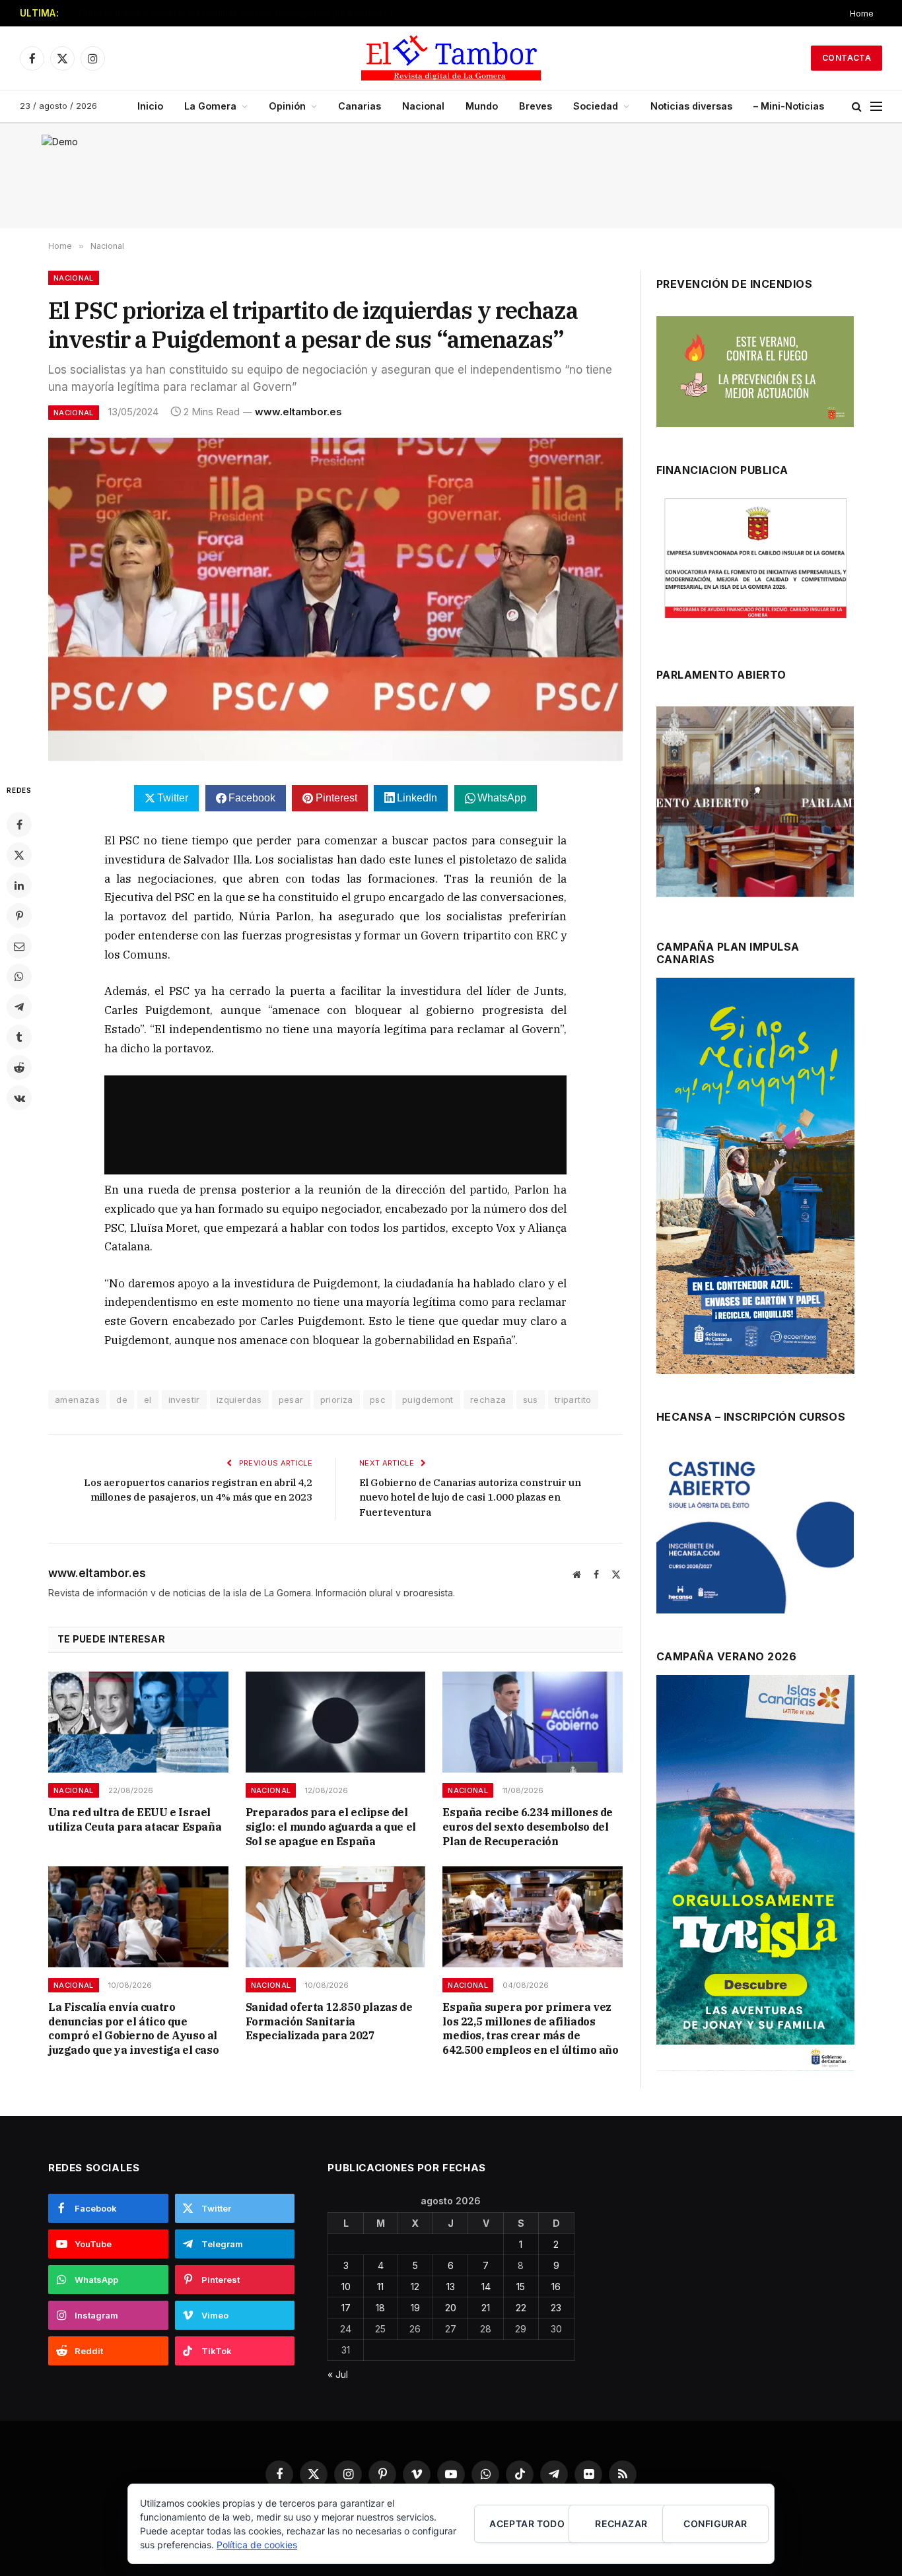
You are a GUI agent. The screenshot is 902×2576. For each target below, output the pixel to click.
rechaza (488, 1400)
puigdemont (428, 1400)
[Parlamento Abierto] (755, 805)
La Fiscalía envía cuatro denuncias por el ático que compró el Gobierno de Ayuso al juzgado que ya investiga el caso (133, 2028)
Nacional (423, 106)
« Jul (338, 2374)
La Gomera (210, 106)
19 (415, 2308)
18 (380, 2308)
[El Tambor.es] (451, 58)
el (148, 1400)
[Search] (857, 107)
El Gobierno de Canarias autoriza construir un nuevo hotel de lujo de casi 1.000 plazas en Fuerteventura (470, 1497)
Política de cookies (257, 2545)
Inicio (150, 106)
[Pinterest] (19, 916)
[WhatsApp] (19, 976)
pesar (291, 1400)
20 (451, 2308)
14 (486, 2287)
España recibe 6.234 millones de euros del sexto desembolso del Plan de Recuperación (528, 1827)
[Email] (19, 946)
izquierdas (239, 1400)
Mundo (482, 106)
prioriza (337, 1400)
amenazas (77, 1400)
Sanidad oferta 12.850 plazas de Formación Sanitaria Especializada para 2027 (329, 2021)
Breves (536, 106)
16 (556, 2287)
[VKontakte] (19, 1098)
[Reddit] (19, 1068)
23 (556, 2308)
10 (346, 2287)
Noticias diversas (691, 106)
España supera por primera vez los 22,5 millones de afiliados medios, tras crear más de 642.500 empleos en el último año (530, 2028)
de (122, 1400)
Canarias (360, 106)
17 (346, 2308)
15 (521, 2287)
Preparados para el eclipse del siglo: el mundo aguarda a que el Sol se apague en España (331, 1827)
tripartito (573, 1400)
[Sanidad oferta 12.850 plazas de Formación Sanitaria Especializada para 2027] (336, 1917)
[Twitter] (19, 855)
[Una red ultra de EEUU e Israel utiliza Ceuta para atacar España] (138, 1722)
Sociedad (596, 106)
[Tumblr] (19, 1037)
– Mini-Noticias (789, 106)
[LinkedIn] (19, 885)
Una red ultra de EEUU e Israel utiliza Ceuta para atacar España (212, 13)
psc (378, 1400)
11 (380, 2287)
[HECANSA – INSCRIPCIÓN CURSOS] (755, 1531)
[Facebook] (19, 825)
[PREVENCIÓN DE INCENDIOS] (755, 372)
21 (486, 2308)
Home (862, 13)
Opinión (287, 106)
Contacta (847, 58)
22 (521, 2308)
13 (451, 2287)
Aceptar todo (527, 2524)
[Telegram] (19, 1007)
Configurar (715, 2524)
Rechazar (621, 2524)
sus (531, 1400)
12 (415, 2287)
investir (184, 1400)
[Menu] (876, 107)
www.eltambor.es (298, 412)
